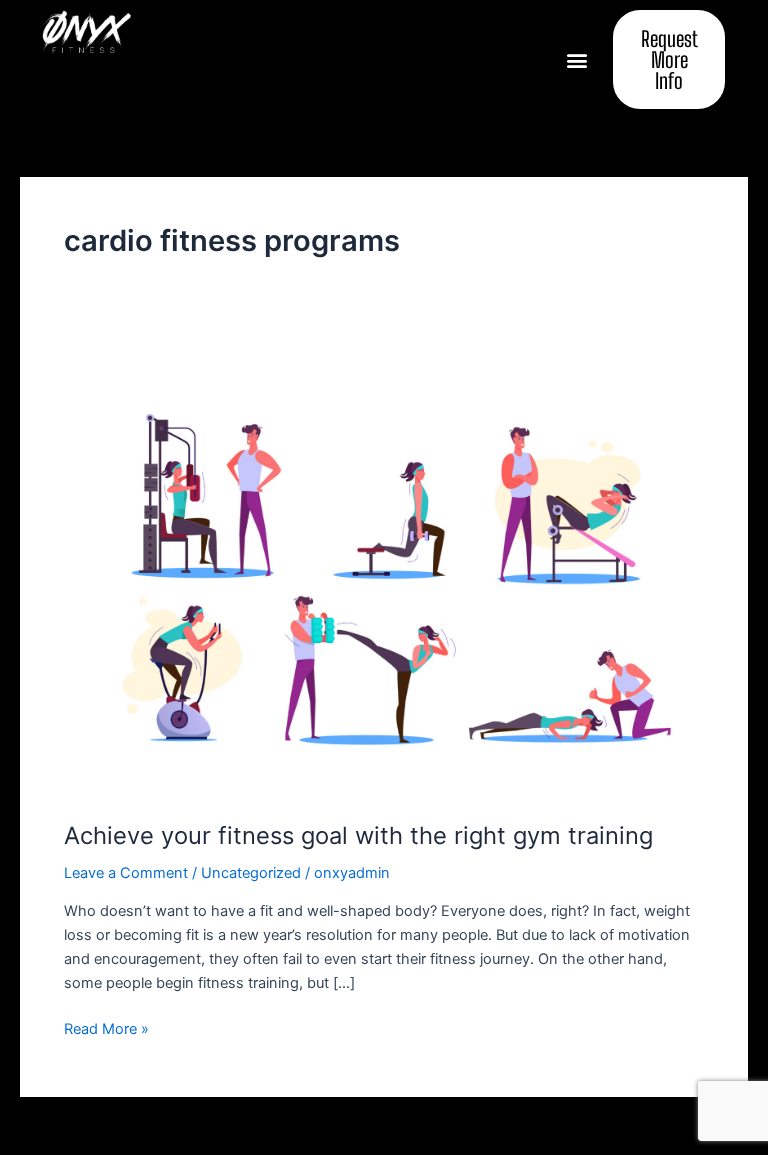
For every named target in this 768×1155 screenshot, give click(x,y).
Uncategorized (251, 873)
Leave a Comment (126, 873)
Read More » (106, 1027)
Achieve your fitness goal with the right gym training (358, 835)
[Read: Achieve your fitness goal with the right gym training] (384, 575)
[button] (576, 59)
